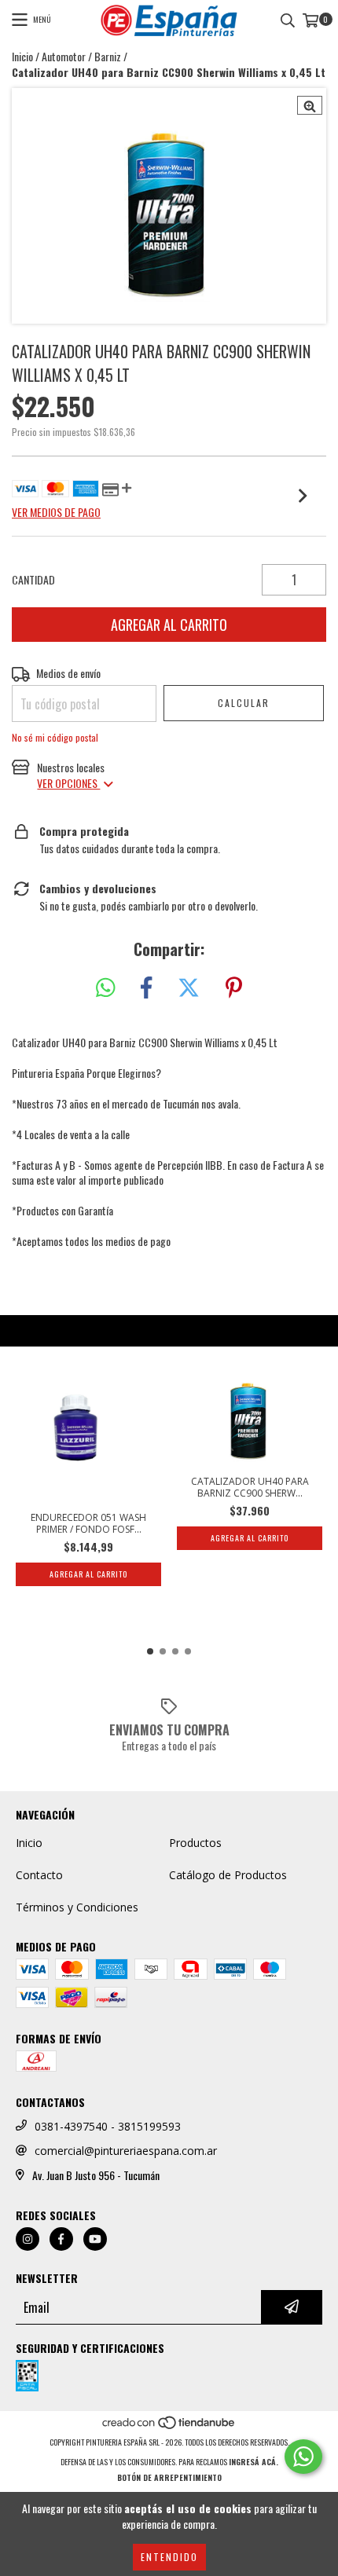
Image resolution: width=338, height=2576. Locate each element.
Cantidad (33, 580)
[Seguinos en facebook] (61, 2239)
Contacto (39, 1875)
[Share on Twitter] (189, 988)
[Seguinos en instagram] (28, 2239)
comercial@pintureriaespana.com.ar (126, 2151)
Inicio (22, 56)
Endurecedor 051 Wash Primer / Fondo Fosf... (88, 1523)
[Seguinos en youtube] (95, 2239)
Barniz (108, 57)
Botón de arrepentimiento (169, 2477)
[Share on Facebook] (146, 988)
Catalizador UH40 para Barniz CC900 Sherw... (250, 1487)
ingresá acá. (253, 2462)
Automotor (64, 57)
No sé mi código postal (55, 737)
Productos (195, 1843)
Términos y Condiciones (77, 1907)
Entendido (169, 2557)
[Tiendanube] (169, 2426)
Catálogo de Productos (228, 1875)
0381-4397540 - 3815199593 (108, 2126)
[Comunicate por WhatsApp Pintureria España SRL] (303, 2457)
